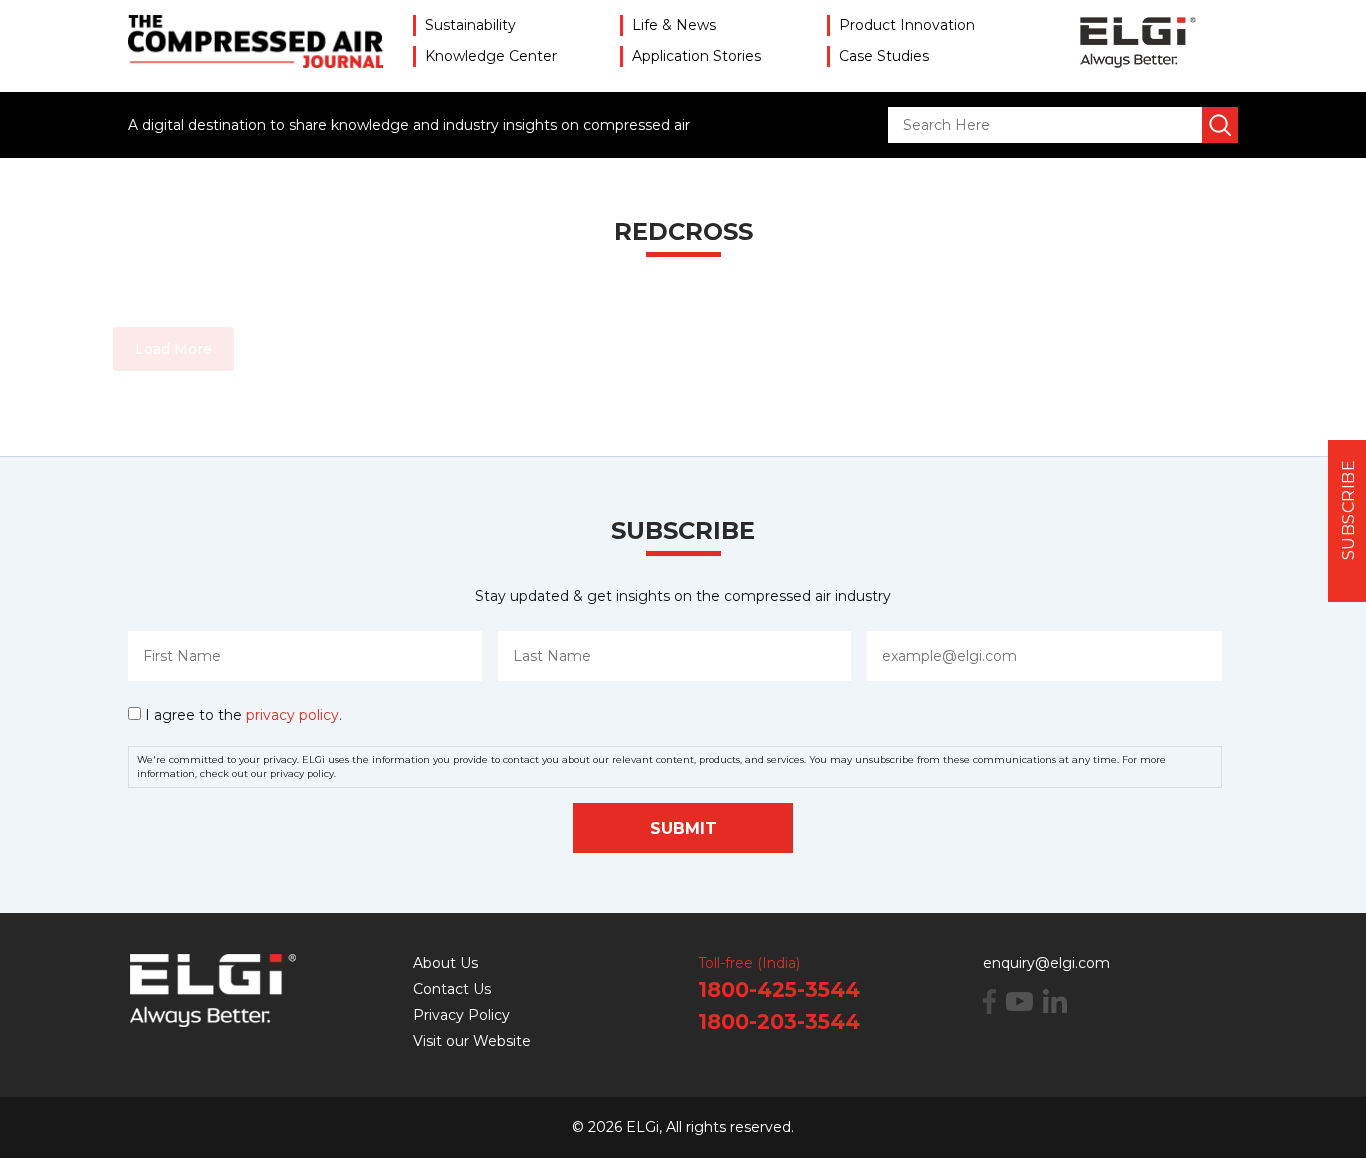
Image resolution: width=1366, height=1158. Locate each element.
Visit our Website (472, 1041)
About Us (445, 963)
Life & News (674, 25)
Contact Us (452, 989)
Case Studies (884, 56)
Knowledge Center (491, 56)
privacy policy (292, 715)
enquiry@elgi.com (1046, 963)
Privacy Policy (461, 1015)
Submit (683, 828)
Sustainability (470, 25)
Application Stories (696, 56)
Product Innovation (907, 25)
